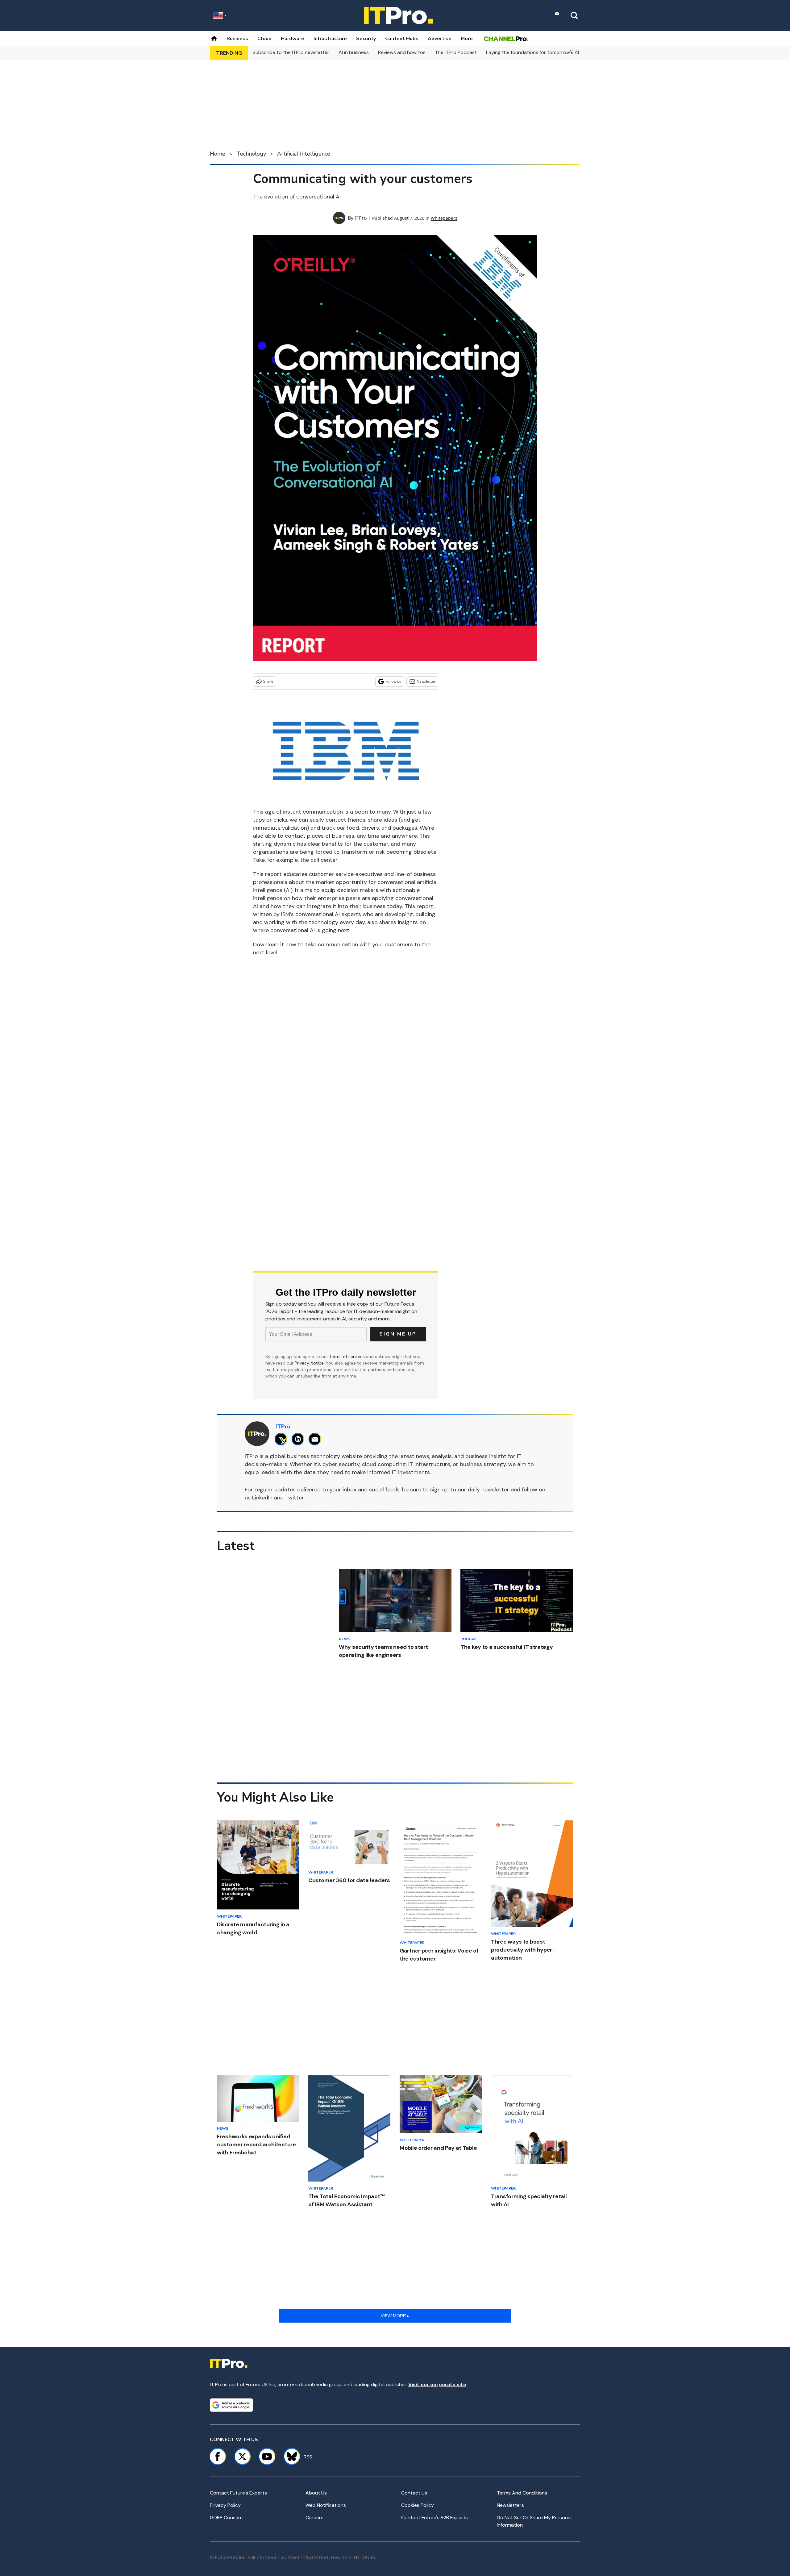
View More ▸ (395, 2316)
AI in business (354, 52)
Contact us (414, 2493)
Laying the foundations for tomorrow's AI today (540, 52)
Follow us (393, 681)
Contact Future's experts (238, 2493)
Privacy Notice (309, 1363)
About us (316, 2493)
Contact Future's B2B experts (434, 2518)
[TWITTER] (283, 1439)
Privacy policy (225, 2505)
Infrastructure (330, 39)
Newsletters (510, 2505)
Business (237, 39)
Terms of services (348, 1357)
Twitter (294, 1498)
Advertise (440, 39)
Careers (314, 2518)
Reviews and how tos (402, 52)
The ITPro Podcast (456, 52)
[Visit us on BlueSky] (289, 2457)
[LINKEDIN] (299, 1439)
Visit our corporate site (437, 2384)
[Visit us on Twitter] (242, 2457)
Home (218, 154)
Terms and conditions (522, 2493)
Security (366, 39)
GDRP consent (227, 2518)
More (467, 39)
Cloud (264, 39)
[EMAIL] (316, 1439)
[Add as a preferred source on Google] (231, 2405)
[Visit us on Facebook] (218, 2457)
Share (268, 681)
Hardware (293, 39)
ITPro (361, 218)
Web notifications (326, 2505)
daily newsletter (489, 1490)
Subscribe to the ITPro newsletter (291, 52)
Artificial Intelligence (304, 154)
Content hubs (402, 39)
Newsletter (426, 681)
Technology (251, 154)
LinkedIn (262, 1498)
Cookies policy (418, 2505)
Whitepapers (444, 218)
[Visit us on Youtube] (267, 2457)
